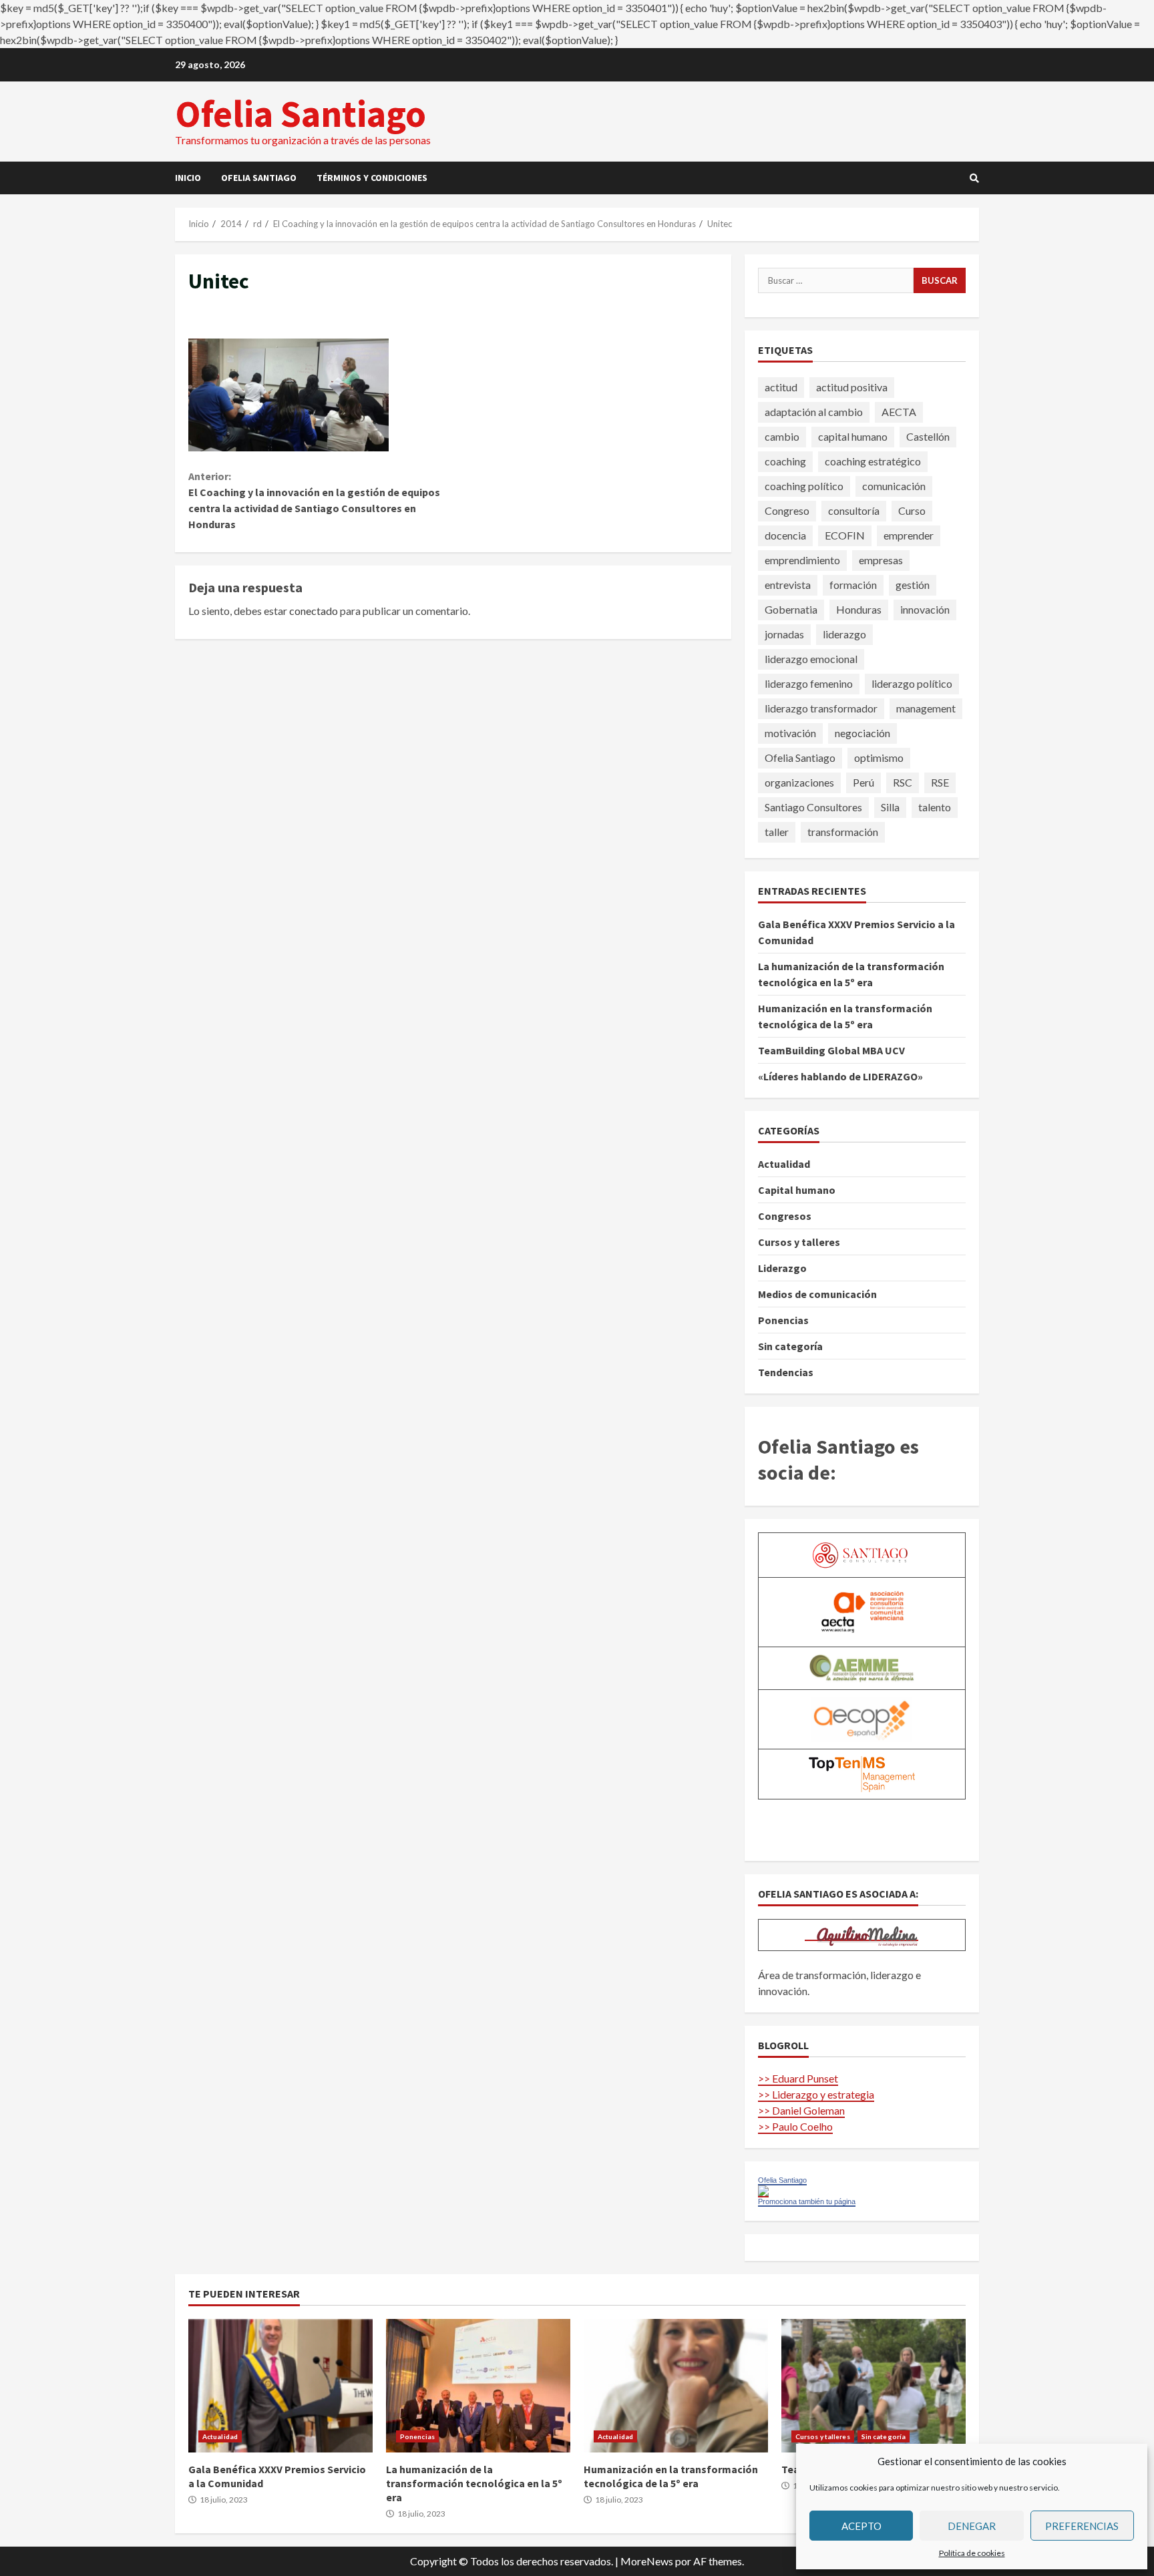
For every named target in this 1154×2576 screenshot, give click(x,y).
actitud (781, 387)
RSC (903, 782)
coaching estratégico (873, 461)
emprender (909, 535)
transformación (843, 832)
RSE (940, 782)
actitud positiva (852, 387)
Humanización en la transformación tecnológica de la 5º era (676, 2386)
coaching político (804, 486)
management (926, 708)
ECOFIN (845, 535)
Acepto (861, 2526)
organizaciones (799, 782)
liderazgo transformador (821, 708)
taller (777, 832)
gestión (913, 585)
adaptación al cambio (814, 412)
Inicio (188, 178)
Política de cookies (972, 2553)
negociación (862, 733)
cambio (782, 436)
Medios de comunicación (817, 1294)
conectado (314, 611)
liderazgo (844, 634)
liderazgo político (912, 683)
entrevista (788, 585)
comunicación (894, 486)
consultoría (854, 510)
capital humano (853, 436)
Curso (912, 510)
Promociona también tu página (807, 2201)
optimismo (879, 758)
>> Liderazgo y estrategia (816, 2094)
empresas (881, 560)
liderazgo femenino (809, 683)
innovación (925, 609)
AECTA (899, 412)
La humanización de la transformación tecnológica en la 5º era (478, 2386)
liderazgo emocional (811, 659)
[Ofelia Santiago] (763, 2190)
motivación (790, 733)
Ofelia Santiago (301, 114)
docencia (785, 535)
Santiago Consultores (813, 807)
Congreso (787, 510)
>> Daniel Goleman (801, 2110)
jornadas (784, 634)
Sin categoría (790, 1346)
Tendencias (786, 1372)
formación (853, 585)
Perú (863, 782)
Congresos (785, 1216)
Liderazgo (782, 1268)
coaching (785, 461)
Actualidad (784, 1164)
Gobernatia (791, 609)
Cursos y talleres (799, 1242)
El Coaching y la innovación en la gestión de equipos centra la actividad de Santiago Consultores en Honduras (314, 500)
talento (935, 807)
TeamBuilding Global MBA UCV (831, 1050)
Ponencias (783, 1320)
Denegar (972, 2526)
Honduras (859, 609)
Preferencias (1082, 2526)
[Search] (974, 178)
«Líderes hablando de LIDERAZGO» (840, 1076)
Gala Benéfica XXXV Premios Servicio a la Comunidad (280, 2386)
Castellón (928, 436)
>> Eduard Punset (798, 2078)
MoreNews (647, 2561)
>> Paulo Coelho (795, 2126)
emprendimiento (802, 560)
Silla (890, 807)
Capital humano (797, 1190)
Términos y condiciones (372, 178)
